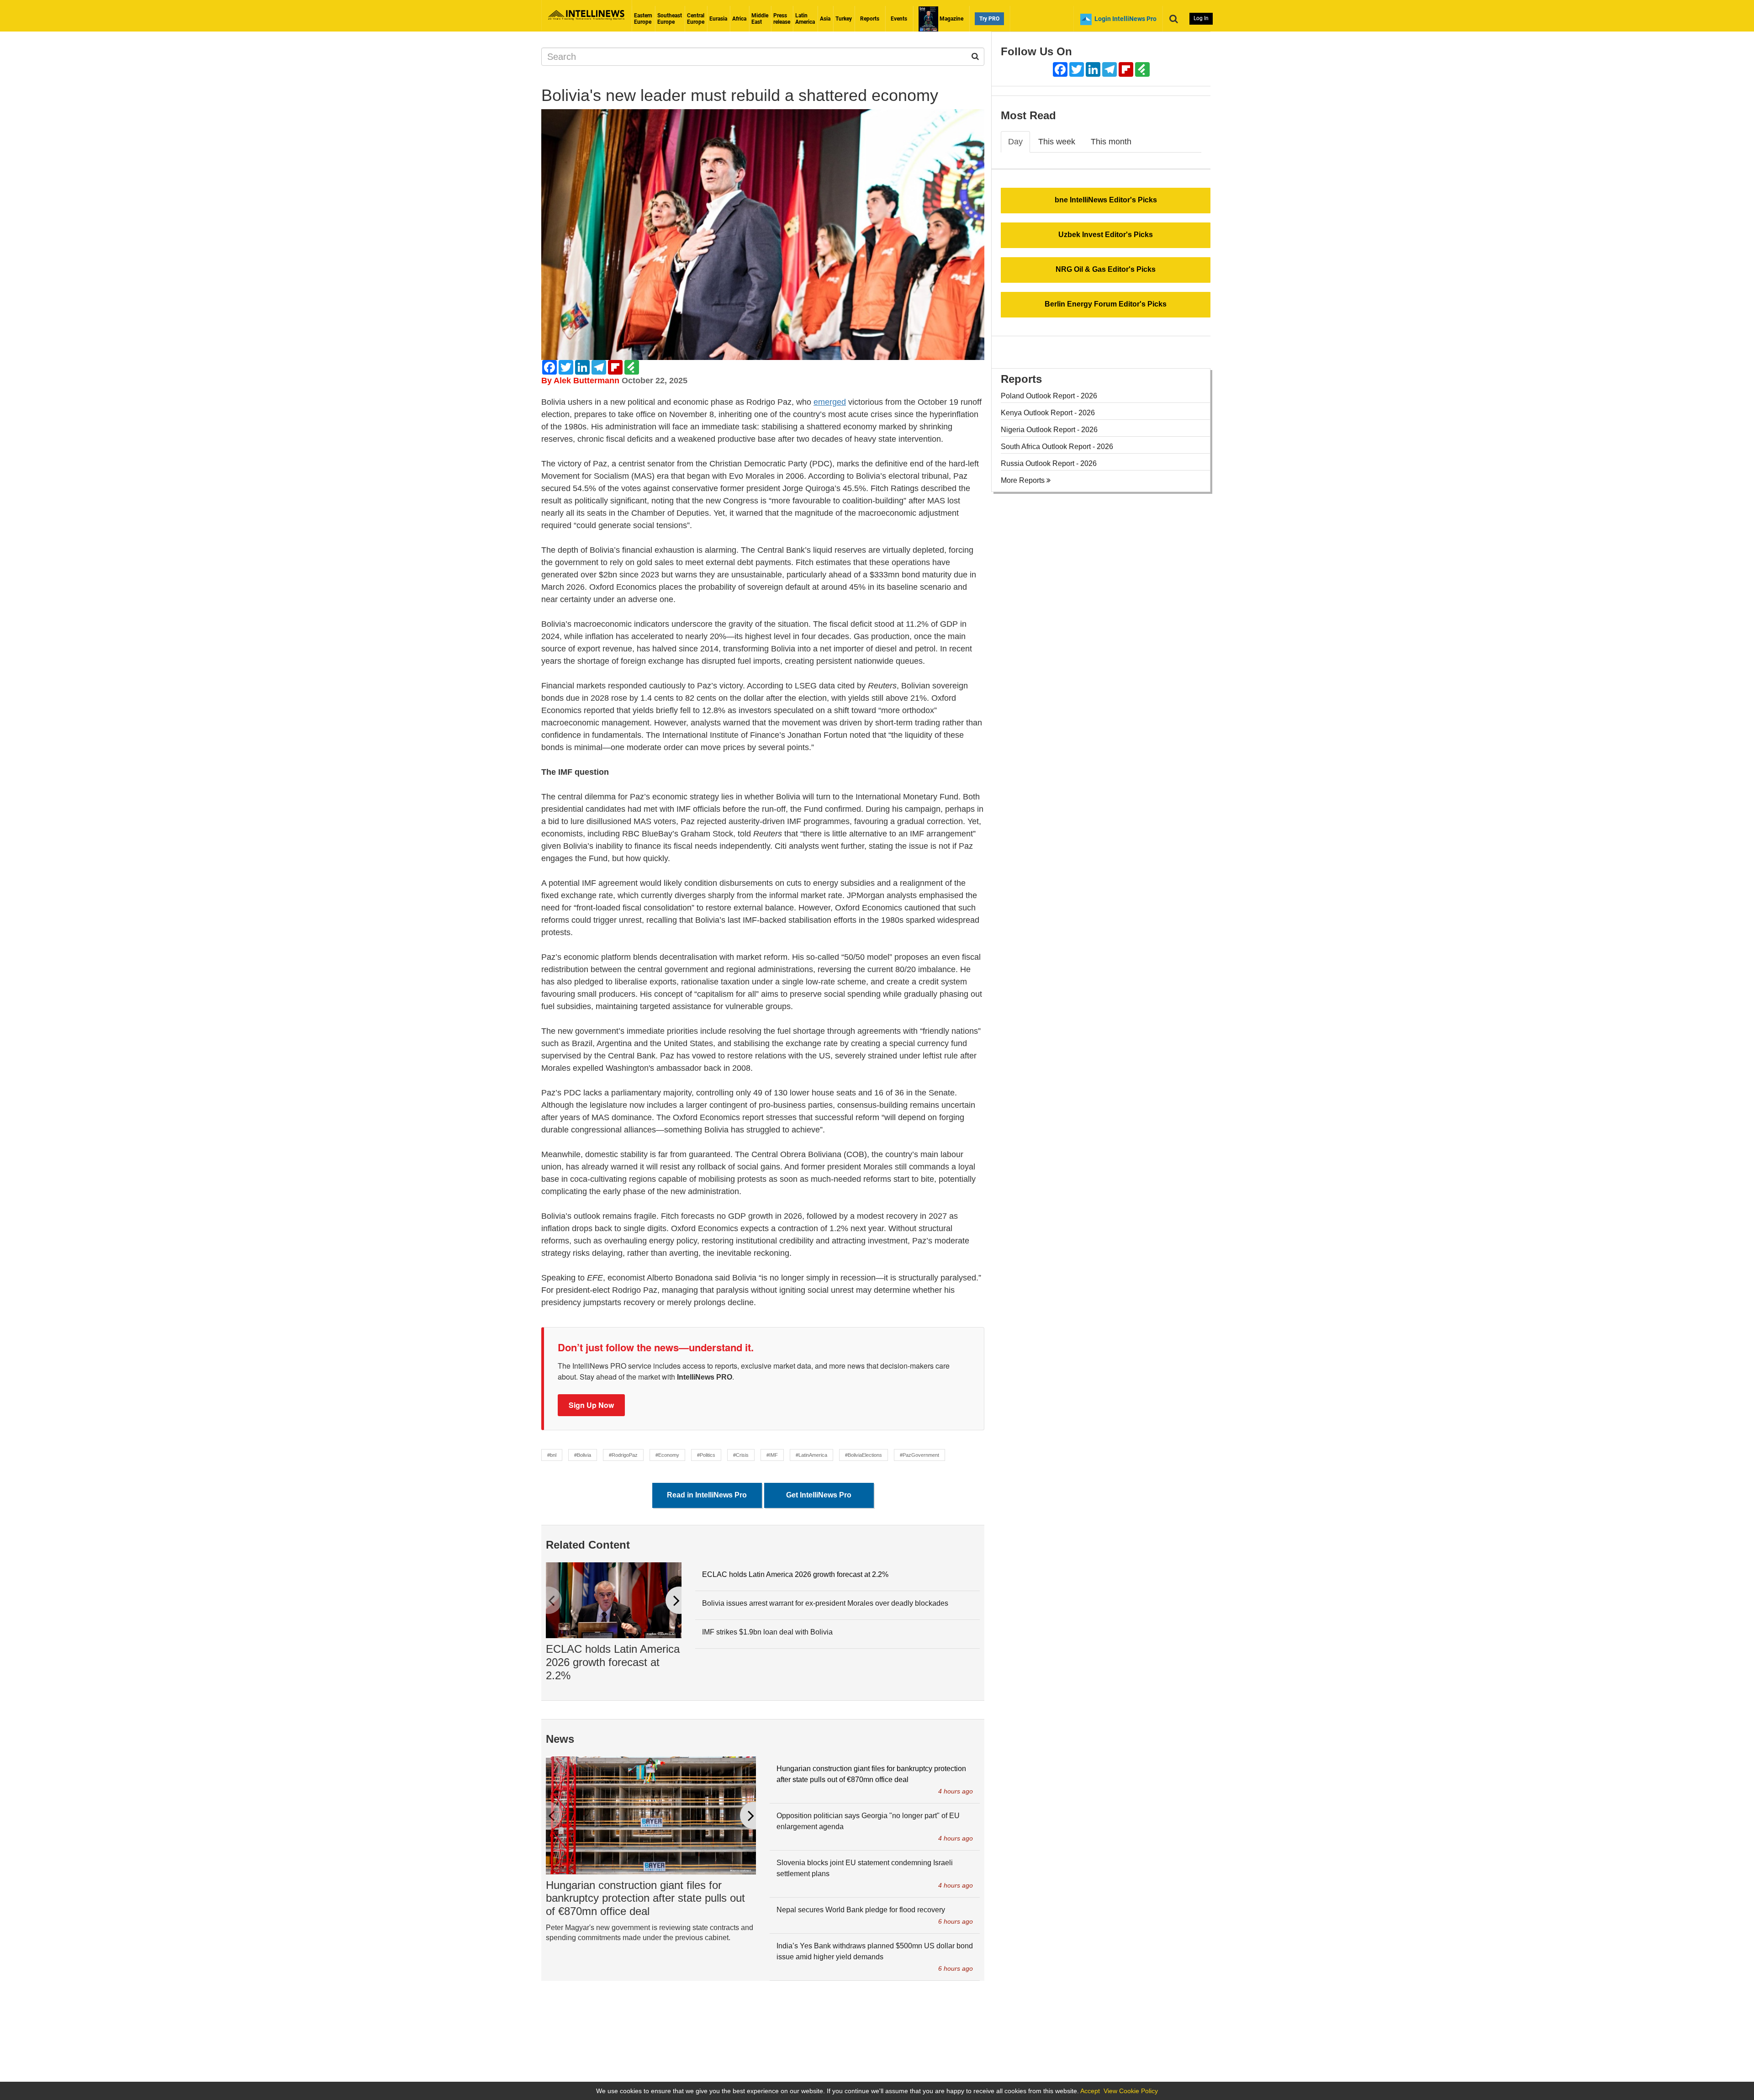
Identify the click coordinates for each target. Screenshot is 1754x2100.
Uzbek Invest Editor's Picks (1106, 235)
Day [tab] (1015, 142)
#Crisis (741, 1455)
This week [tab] (1057, 142)
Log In (1201, 18)
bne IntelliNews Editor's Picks (1106, 200)
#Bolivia (583, 1455)
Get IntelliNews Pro (819, 1495)
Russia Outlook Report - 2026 (1049, 463)
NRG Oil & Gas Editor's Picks (1106, 269)
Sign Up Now (591, 1405)
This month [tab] (1111, 142)
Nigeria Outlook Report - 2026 (1049, 430)
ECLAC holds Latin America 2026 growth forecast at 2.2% (613, 1662)
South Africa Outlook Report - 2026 (1057, 447)
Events (899, 19)
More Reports (1024, 480)
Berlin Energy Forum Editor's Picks (1106, 304)
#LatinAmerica (811, 1455)
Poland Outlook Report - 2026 (1049, 396)
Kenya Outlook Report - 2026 (1048, 413)
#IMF (772, 1455)
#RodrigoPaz (623, 1455)
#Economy (667, 1455)
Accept (1090, 2091)
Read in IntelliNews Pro (707, 1495)
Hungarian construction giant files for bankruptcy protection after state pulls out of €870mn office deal (645, 1898)
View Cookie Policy (1131, 2091)
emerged (830, 402)
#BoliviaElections (864, 1455)
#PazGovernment (919, 1455)
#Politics (706, 1455)
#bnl (552, 1455)
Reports (870, 19)
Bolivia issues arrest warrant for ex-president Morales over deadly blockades (825, 1603)
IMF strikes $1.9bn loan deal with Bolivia (767, 1632)
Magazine (951, 19)
